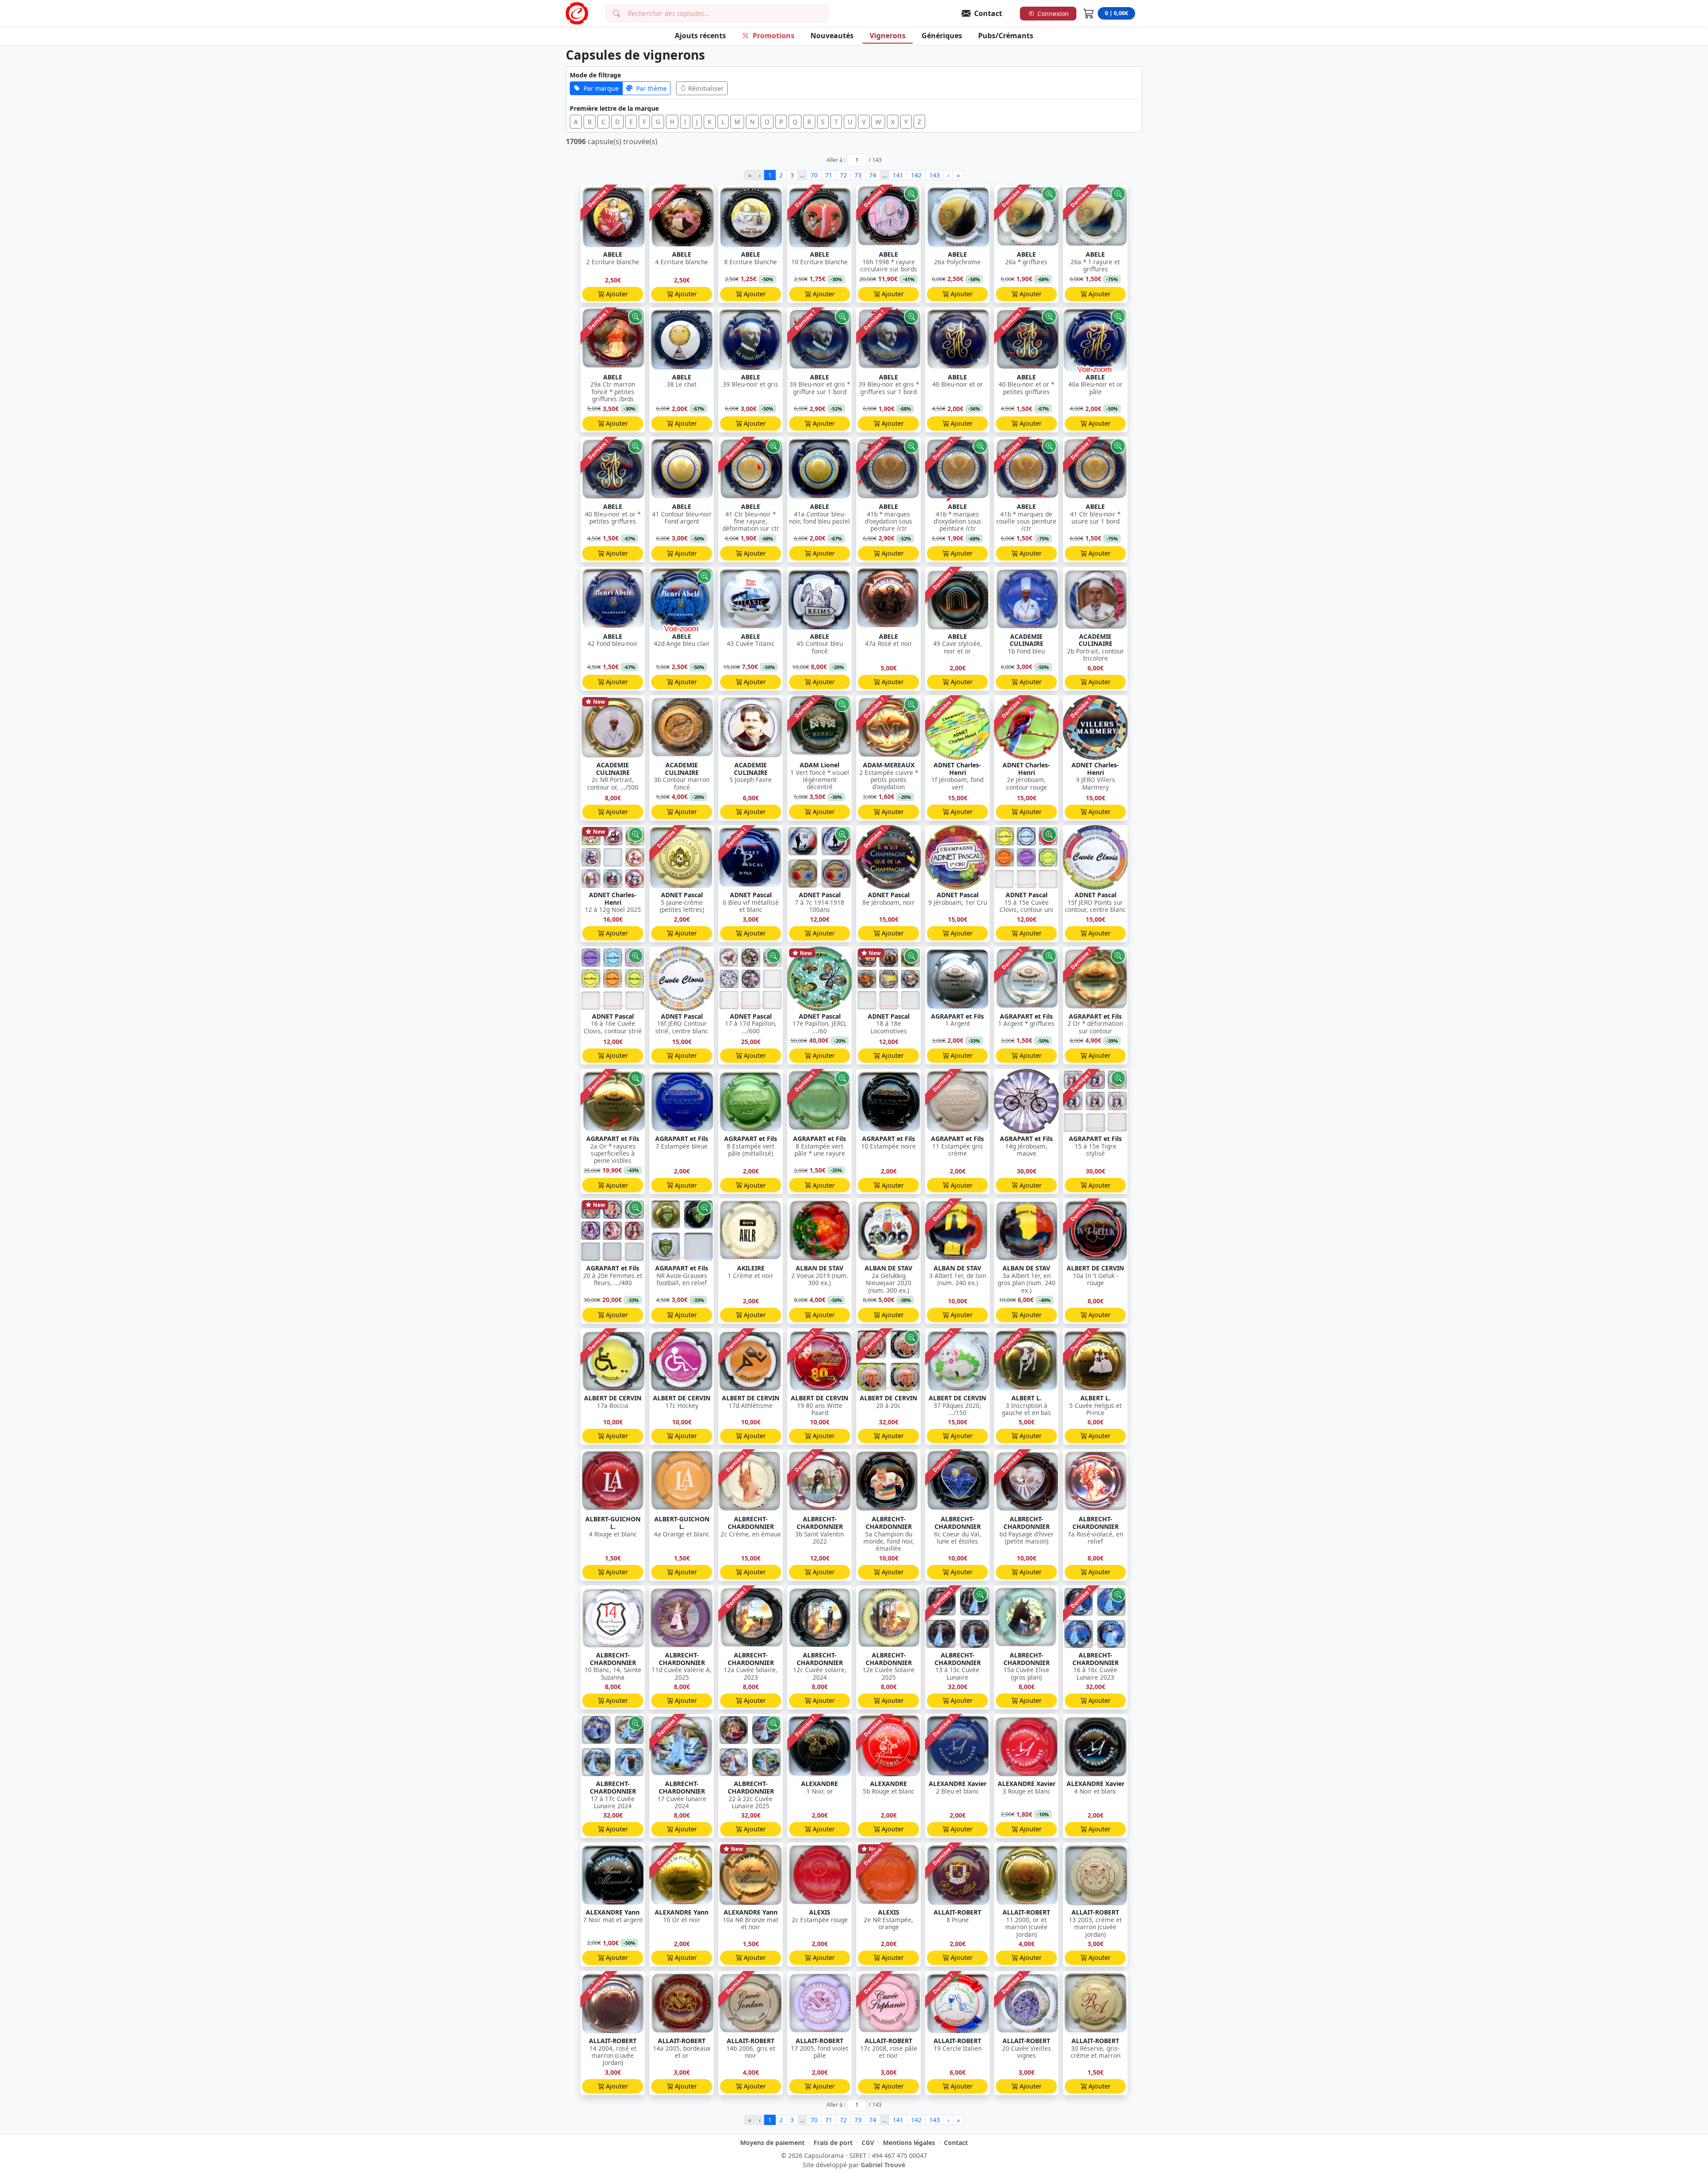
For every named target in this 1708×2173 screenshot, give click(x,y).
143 (935, 175)
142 (916, 175)
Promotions (773, 36)
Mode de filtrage (595, 75)
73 (858, 175)
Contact (956, 2143)
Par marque (601, 88)
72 (843, 175)
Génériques (942, 36)
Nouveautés (832, 36)
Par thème (651, 88)
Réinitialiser (706, 88)
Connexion (1053, 14)
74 (873, 175)
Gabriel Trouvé (883, 2165)
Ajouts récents (700, 36)
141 (898, 175)
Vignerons (888, 36)
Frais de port (833, 2143)
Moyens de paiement (772, 2143)
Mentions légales (909, 2143)
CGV (868, 2143)
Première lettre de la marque (614, 108)
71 (829, 175)
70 (814, 175)
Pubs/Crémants (1006, 36)
